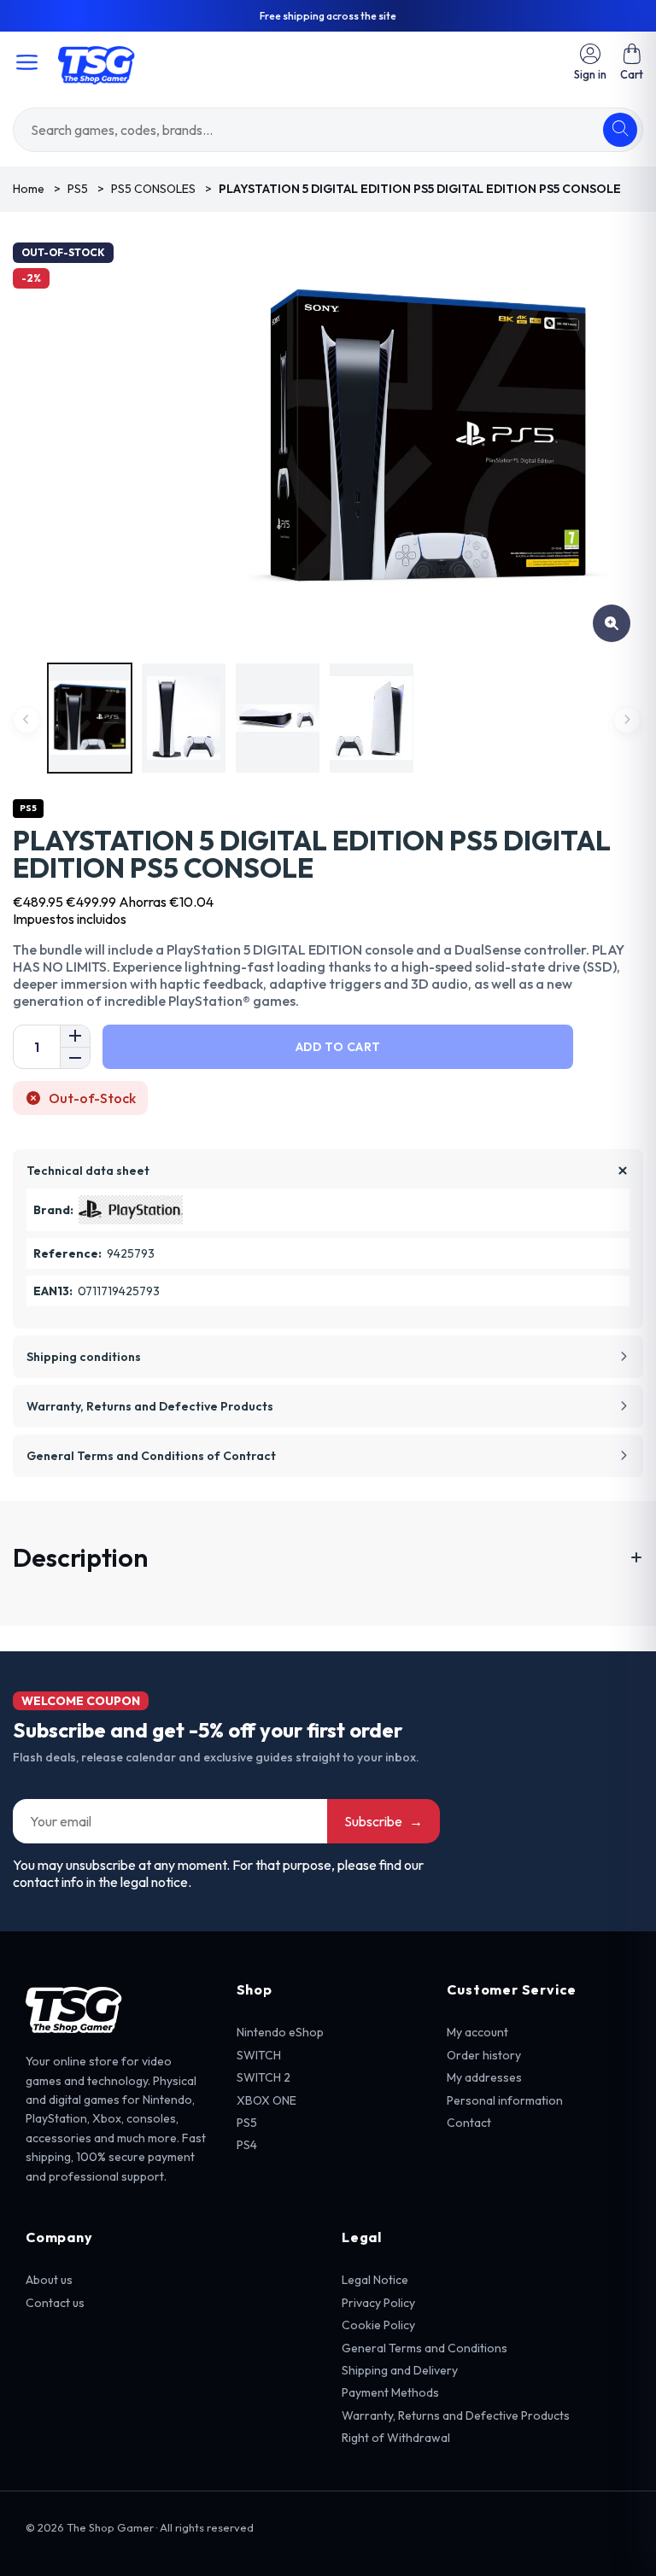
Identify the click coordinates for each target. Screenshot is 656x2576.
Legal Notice (375, 2280)
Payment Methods (390, 2392)
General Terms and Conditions (425, 2348)
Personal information (505, 2100)
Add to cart (338, 1047)
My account (477, 2032)
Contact (469, 2123)
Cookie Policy (378, 2325)
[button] (632, 62)
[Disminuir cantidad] (75, 1057)
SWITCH (259, 2055)
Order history (484, 2055)
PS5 (247, 2123)
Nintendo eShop (280, 2032)
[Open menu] (27, 62)
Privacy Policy (378, 2303)
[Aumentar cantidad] (75, 1036)
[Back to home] (97, 62)
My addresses (484, 2077)
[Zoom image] (612, 623)
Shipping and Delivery (400, 2370)
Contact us (55, 2303)
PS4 (247, 2145)
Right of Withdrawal (396, 2438)
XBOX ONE (266, 2100)
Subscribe (384, 1821)
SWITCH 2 (264, 2077)
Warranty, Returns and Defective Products (456, 2415)
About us (49, 2280)
